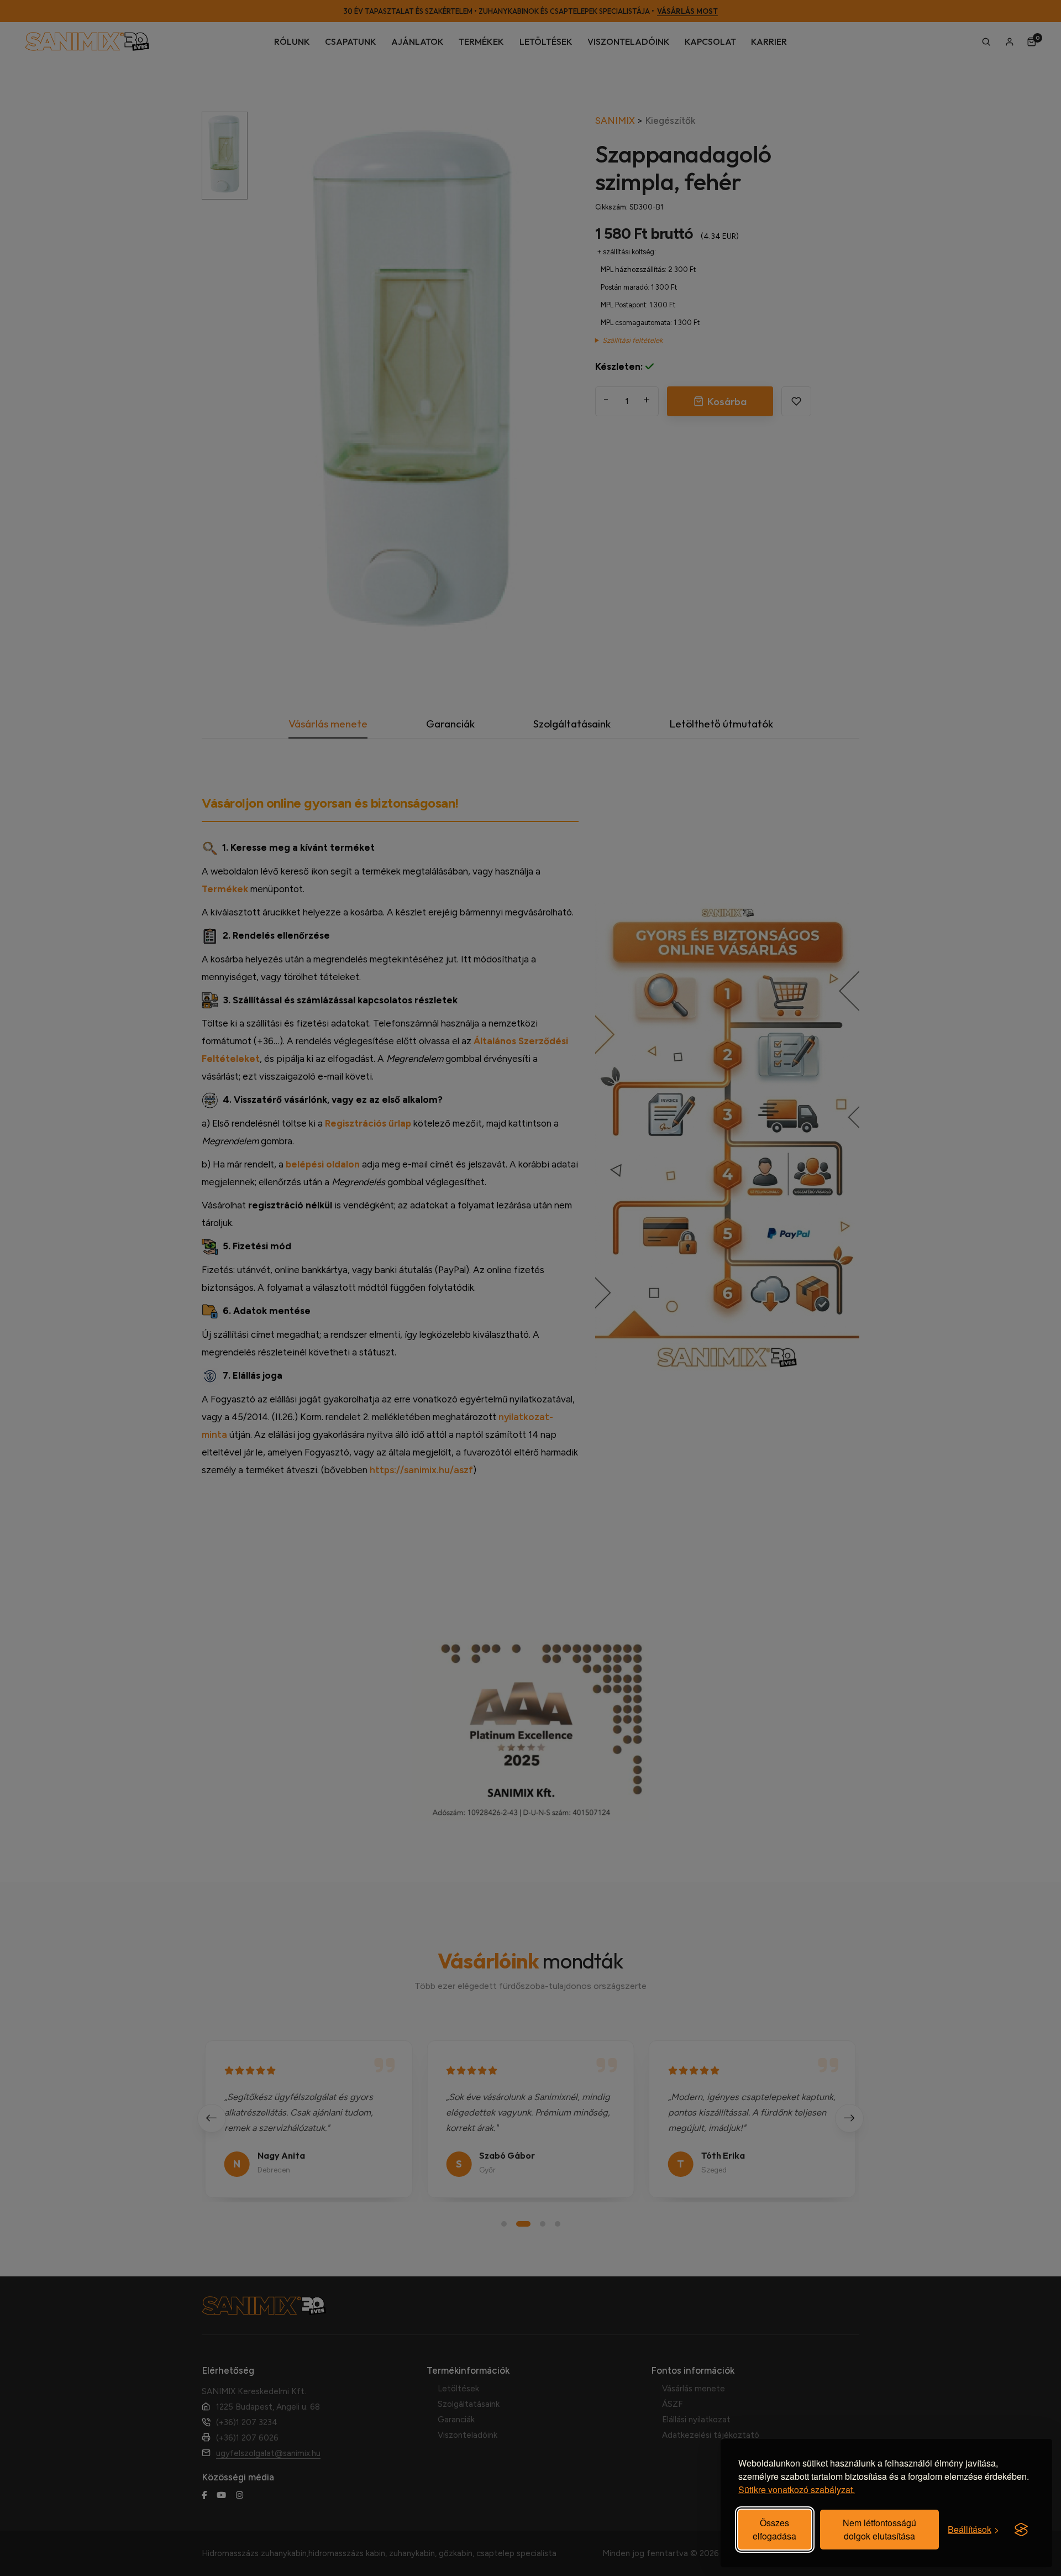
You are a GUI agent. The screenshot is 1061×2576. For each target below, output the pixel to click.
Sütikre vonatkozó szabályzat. (797, 2489)
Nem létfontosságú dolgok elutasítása (879, 2529)
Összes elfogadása (774, 2529)
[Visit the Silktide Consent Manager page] (1021, 2530)
